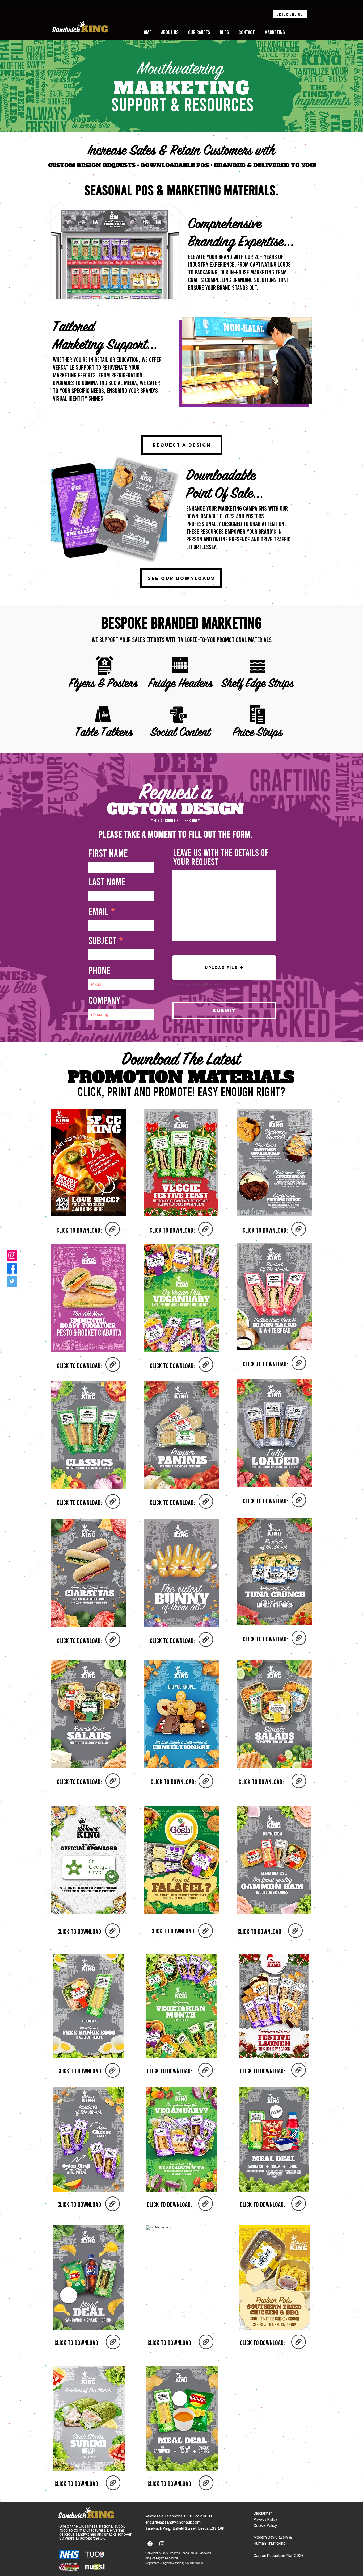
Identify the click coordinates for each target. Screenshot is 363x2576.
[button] (224, 968)
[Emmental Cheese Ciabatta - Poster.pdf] (113, 1365)
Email (98, 911)
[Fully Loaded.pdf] (299, 1500)
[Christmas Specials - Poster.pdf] (299, 1230)
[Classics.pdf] (113, 1502)
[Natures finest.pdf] (113, 1781)
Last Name (107, 881)
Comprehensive (225, 225)
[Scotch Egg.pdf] (206, 2342)
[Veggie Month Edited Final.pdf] (206, 2071)
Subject (102, 940)
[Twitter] (12, 1281)
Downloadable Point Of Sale (221, 485)
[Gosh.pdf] (206, 1931)
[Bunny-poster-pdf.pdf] (206, 1640)
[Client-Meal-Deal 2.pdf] (299, 2204)
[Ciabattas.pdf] (113, 1640)
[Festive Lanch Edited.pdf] (299, 2071)
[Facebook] (12, 1268)
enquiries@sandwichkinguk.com (173, 2523)
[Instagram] (12, 1255)
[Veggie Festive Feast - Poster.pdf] (206, 1230)
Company (104, 1000)
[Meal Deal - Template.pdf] (113, 2342)
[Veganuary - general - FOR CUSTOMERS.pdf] (206, 1365)
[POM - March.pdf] (113, 2483)
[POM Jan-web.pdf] (113, 2204)
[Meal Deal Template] (206, 2483)
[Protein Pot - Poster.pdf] (299, 2342)
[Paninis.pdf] (206, 1502)
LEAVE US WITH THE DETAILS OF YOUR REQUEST (221, 857)
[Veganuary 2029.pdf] (206, 2204)
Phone (100, 970)
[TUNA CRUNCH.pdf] (299, 1639)
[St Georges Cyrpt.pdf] (113, 1931)
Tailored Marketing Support (100, 337)
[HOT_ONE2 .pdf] (113, 1230)
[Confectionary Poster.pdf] (206, 1782)
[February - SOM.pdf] (299, 1364)
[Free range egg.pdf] (113, 2071)
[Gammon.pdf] (295, 1931)
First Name (108, 853)
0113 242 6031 (198, 2516)
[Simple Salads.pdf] (299, 1782)
